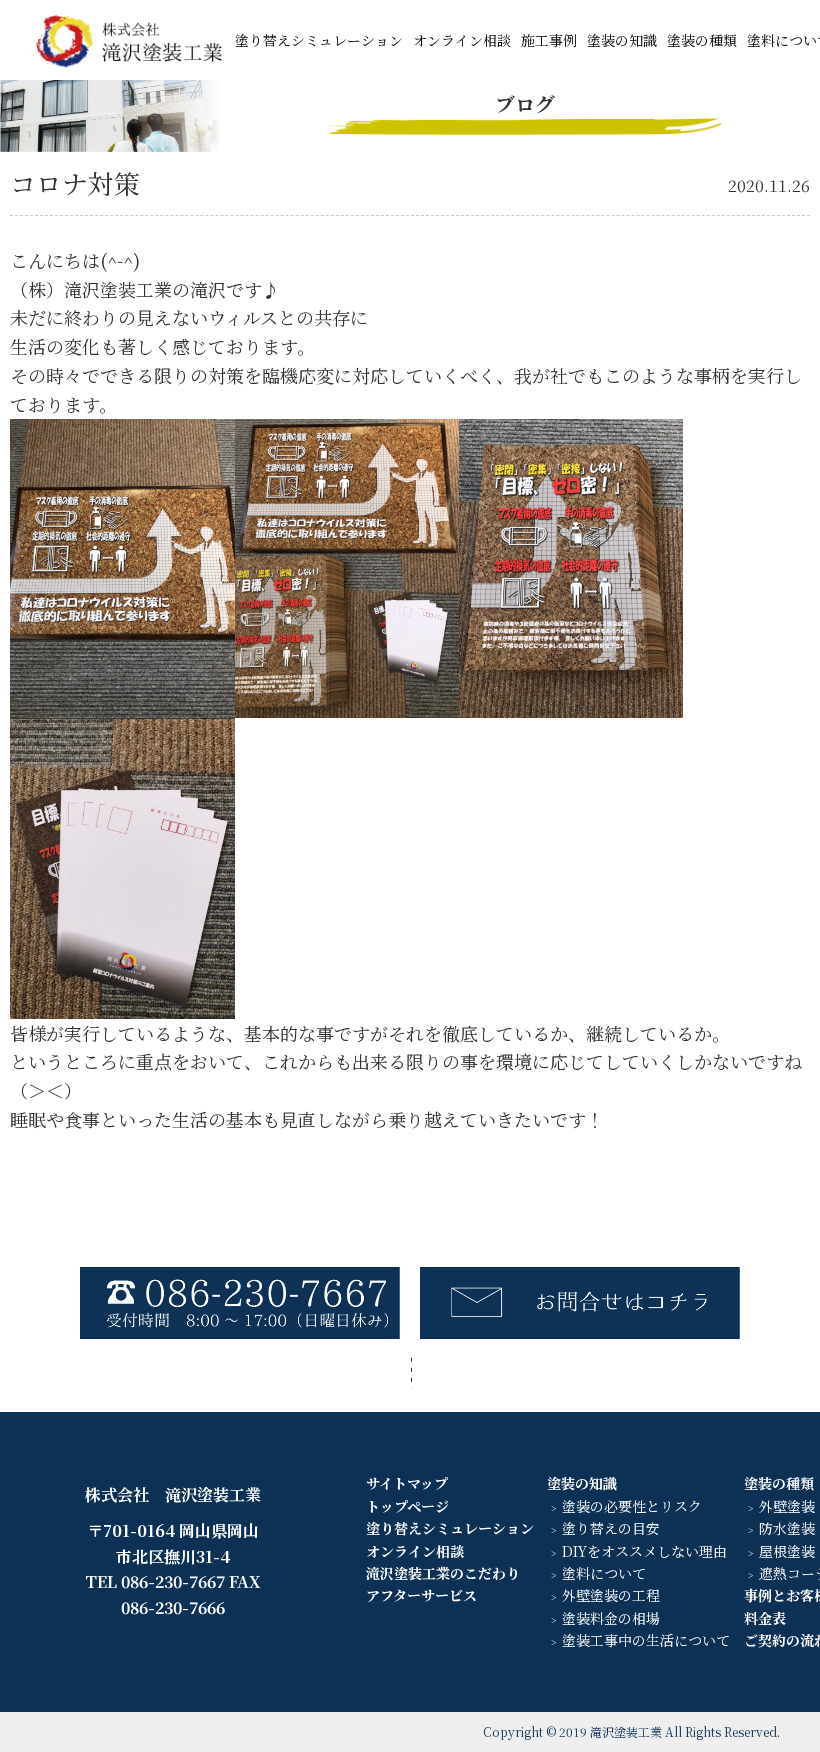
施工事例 (549, 40)
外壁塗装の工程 (611, 1595)
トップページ (407, 1506)
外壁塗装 (787, 1506)
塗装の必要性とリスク (632, 1506)
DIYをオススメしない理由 (644, 1551)
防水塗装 (787, 1528)
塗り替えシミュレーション (319, 40)
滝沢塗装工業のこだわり (443, 1573)
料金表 (765, 1618)
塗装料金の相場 (611, 1618)
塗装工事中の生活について (646, 1640)
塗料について (604, 1573)
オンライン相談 (462, 40)
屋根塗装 (787, 1551)
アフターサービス (421, 1595)
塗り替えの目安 (611, 1528)
